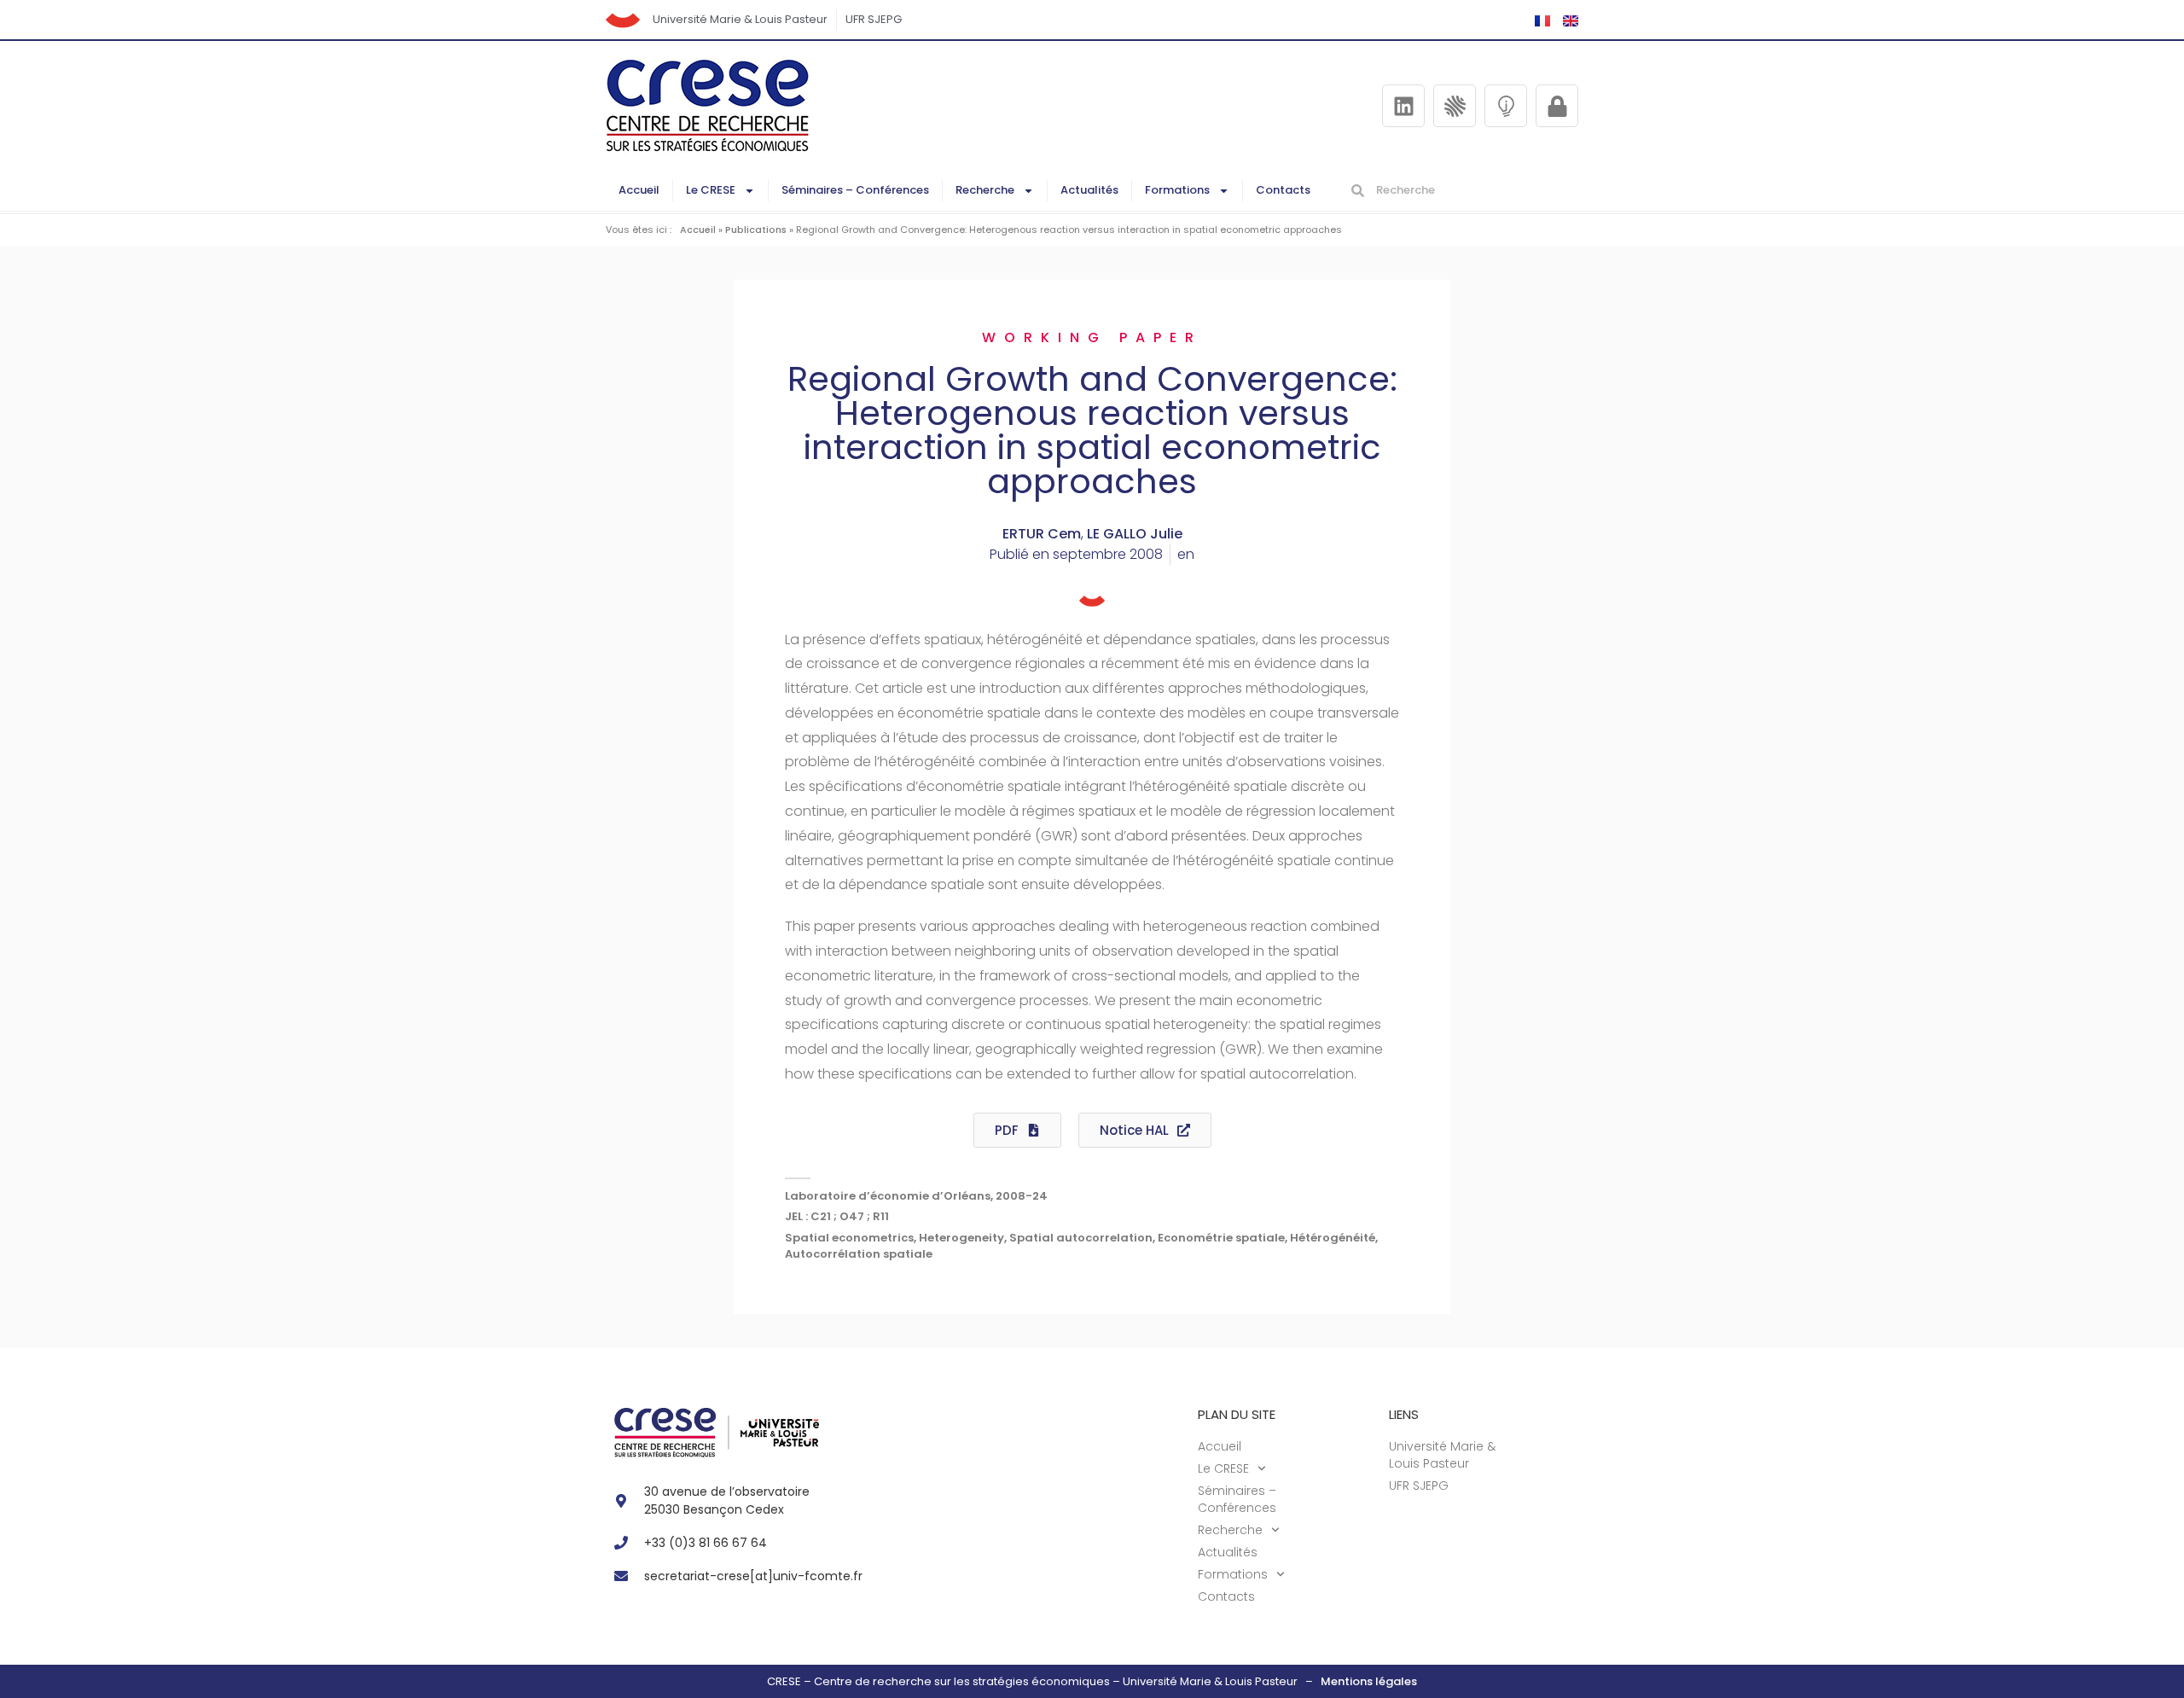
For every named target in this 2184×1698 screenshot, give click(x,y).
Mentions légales (1369, 1681)
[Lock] (1557, 106)
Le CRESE (711, 190)
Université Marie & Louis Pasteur (740, 19)
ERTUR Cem (1042, 534)
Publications (756, 230)
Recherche (985, 190)
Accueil (639, 190)
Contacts (1283, 190)
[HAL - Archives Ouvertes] (1455, 106)
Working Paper (1092, 337)
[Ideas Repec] (1506, 106)
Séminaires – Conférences (855, 190)
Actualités (1089, 190)
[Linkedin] (1403, 106)
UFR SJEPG (874, 19)
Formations (1177, 190)
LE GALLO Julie (1135, 534)
